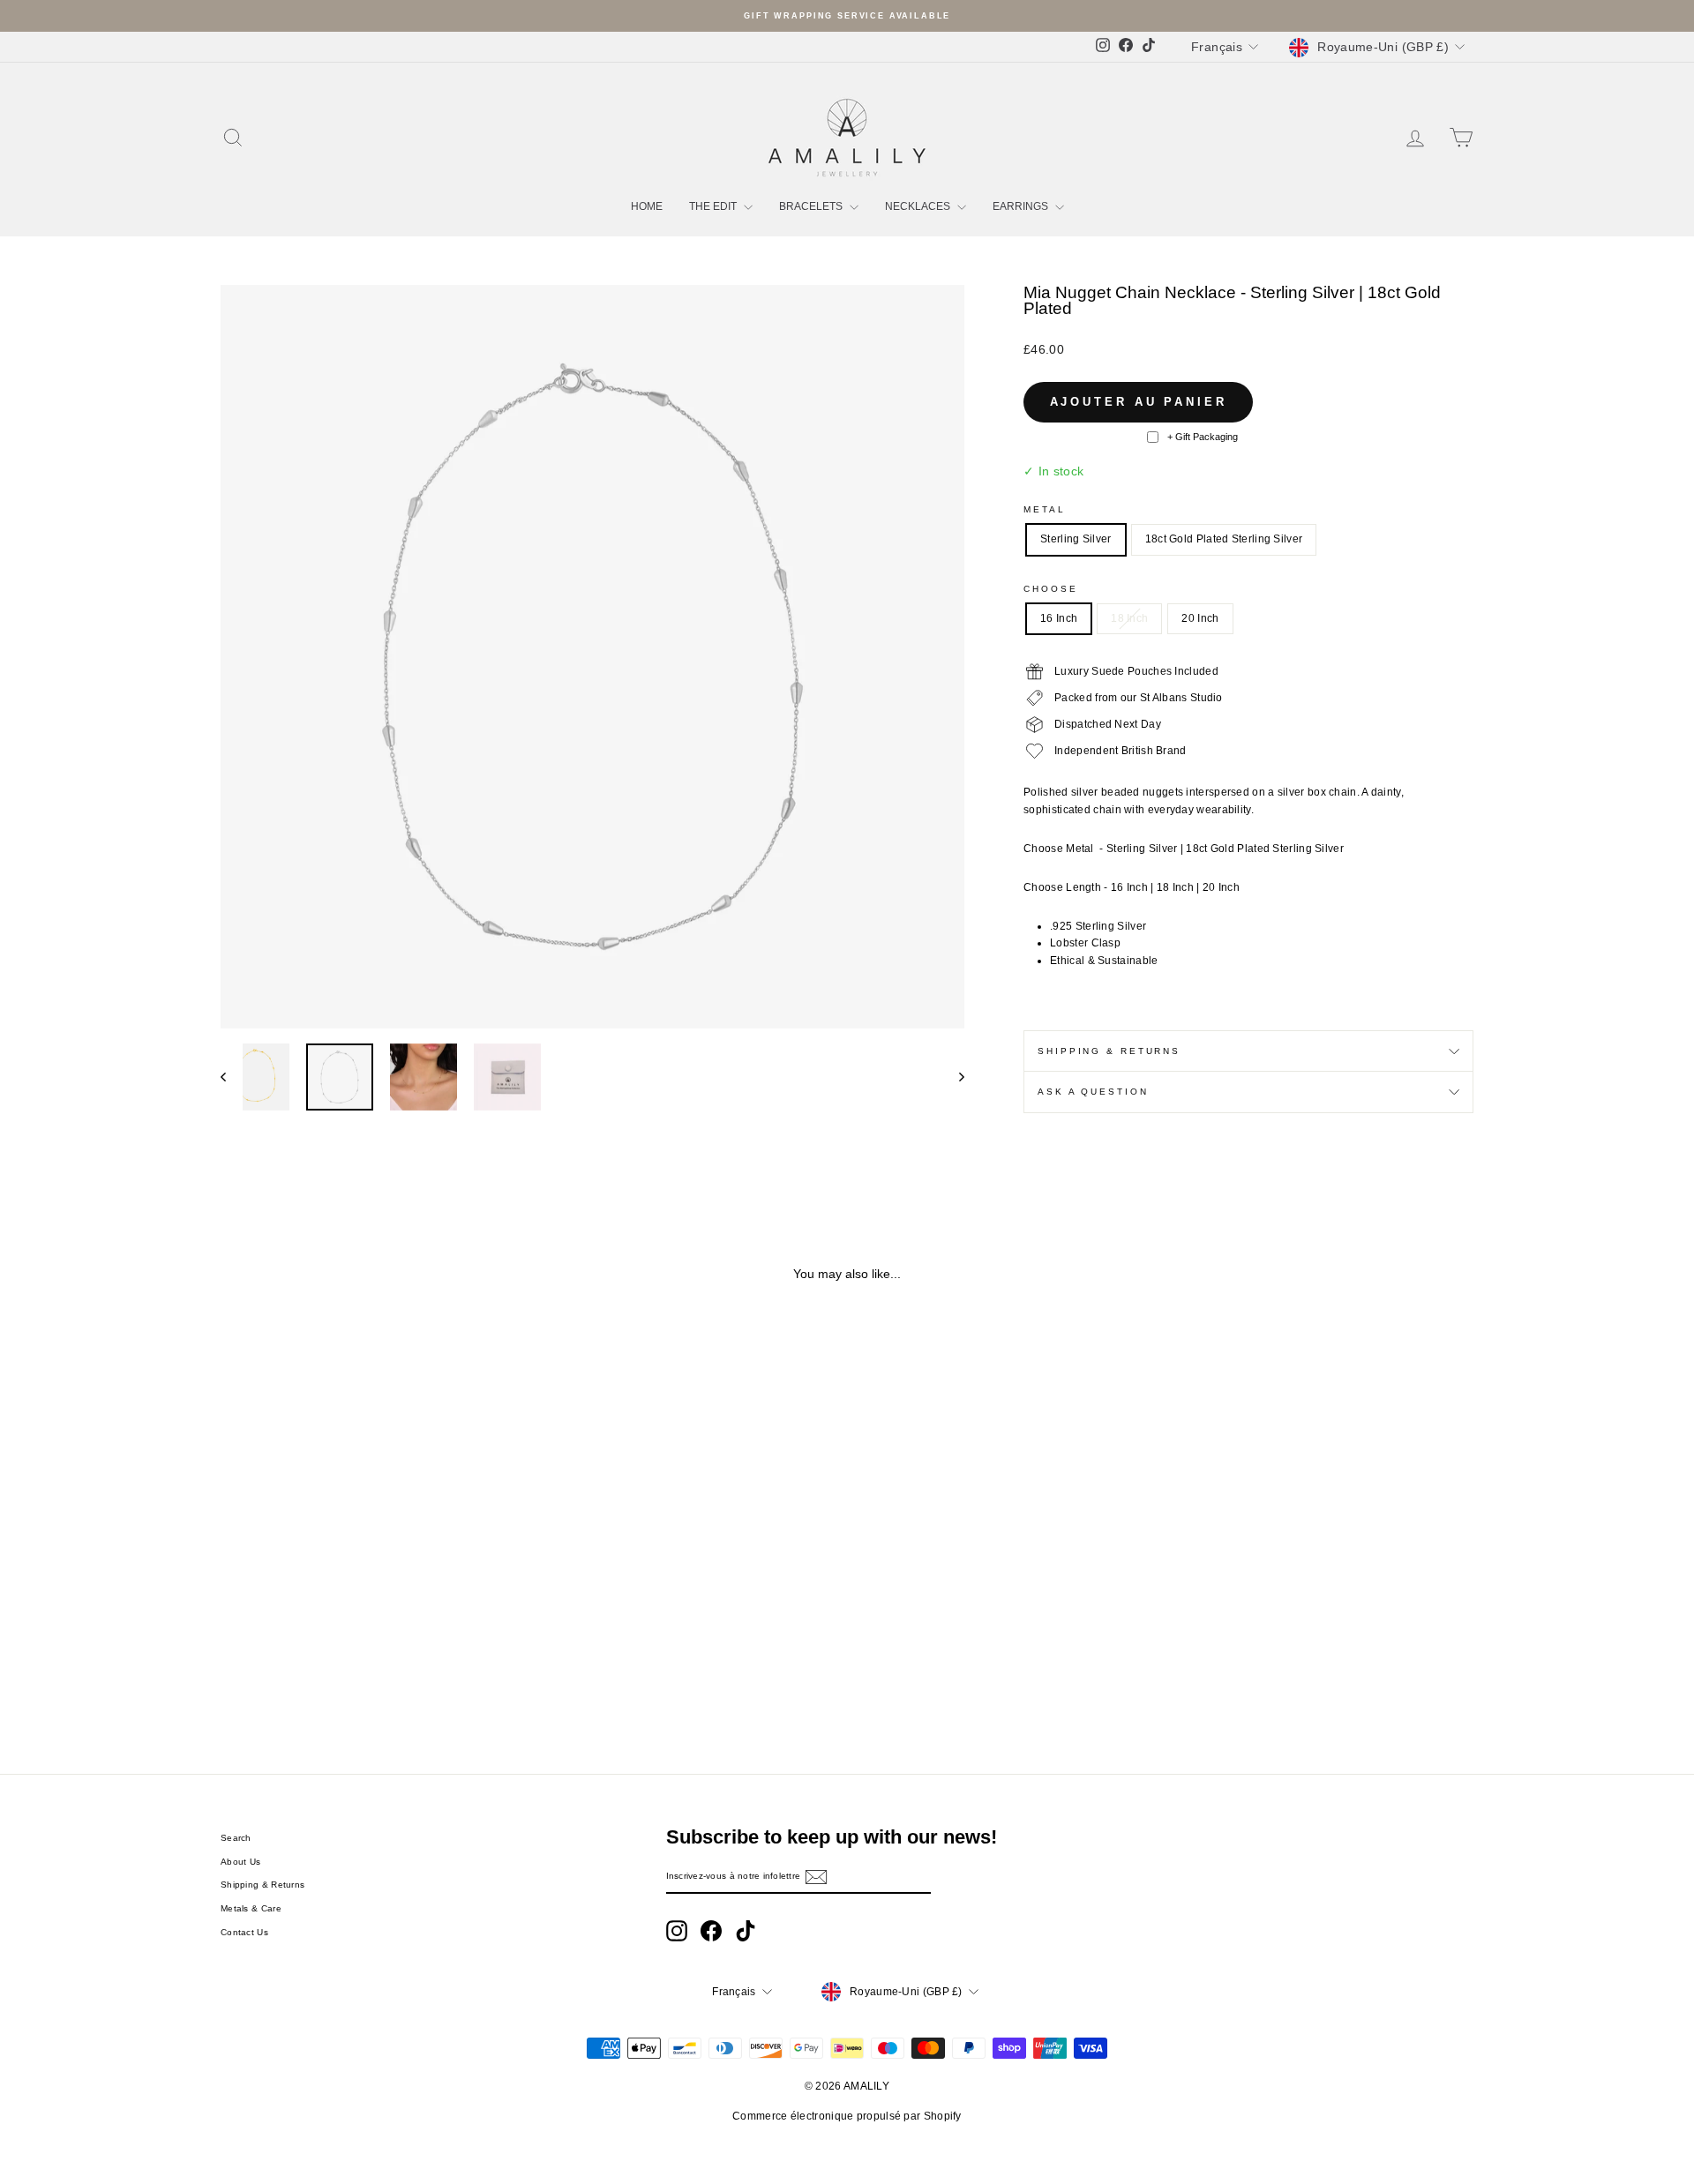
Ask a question (1093, 1092)
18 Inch (1129, 618)
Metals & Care (251, 1908)
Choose (1050, 589)
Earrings (1022, 206)
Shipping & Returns (1109, 1051)
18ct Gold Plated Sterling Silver (1224, 539)
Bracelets (812, 206)
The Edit (714, 206)
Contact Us (244, 1932)
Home (647, 206)
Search (236, 1838)
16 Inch (1059, 618)
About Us (240, 1862)
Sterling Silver (1076, 539)
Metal (1044, 509)
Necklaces (919, 206)
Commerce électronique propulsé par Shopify (847, 2116)
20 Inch (1200, 618)
